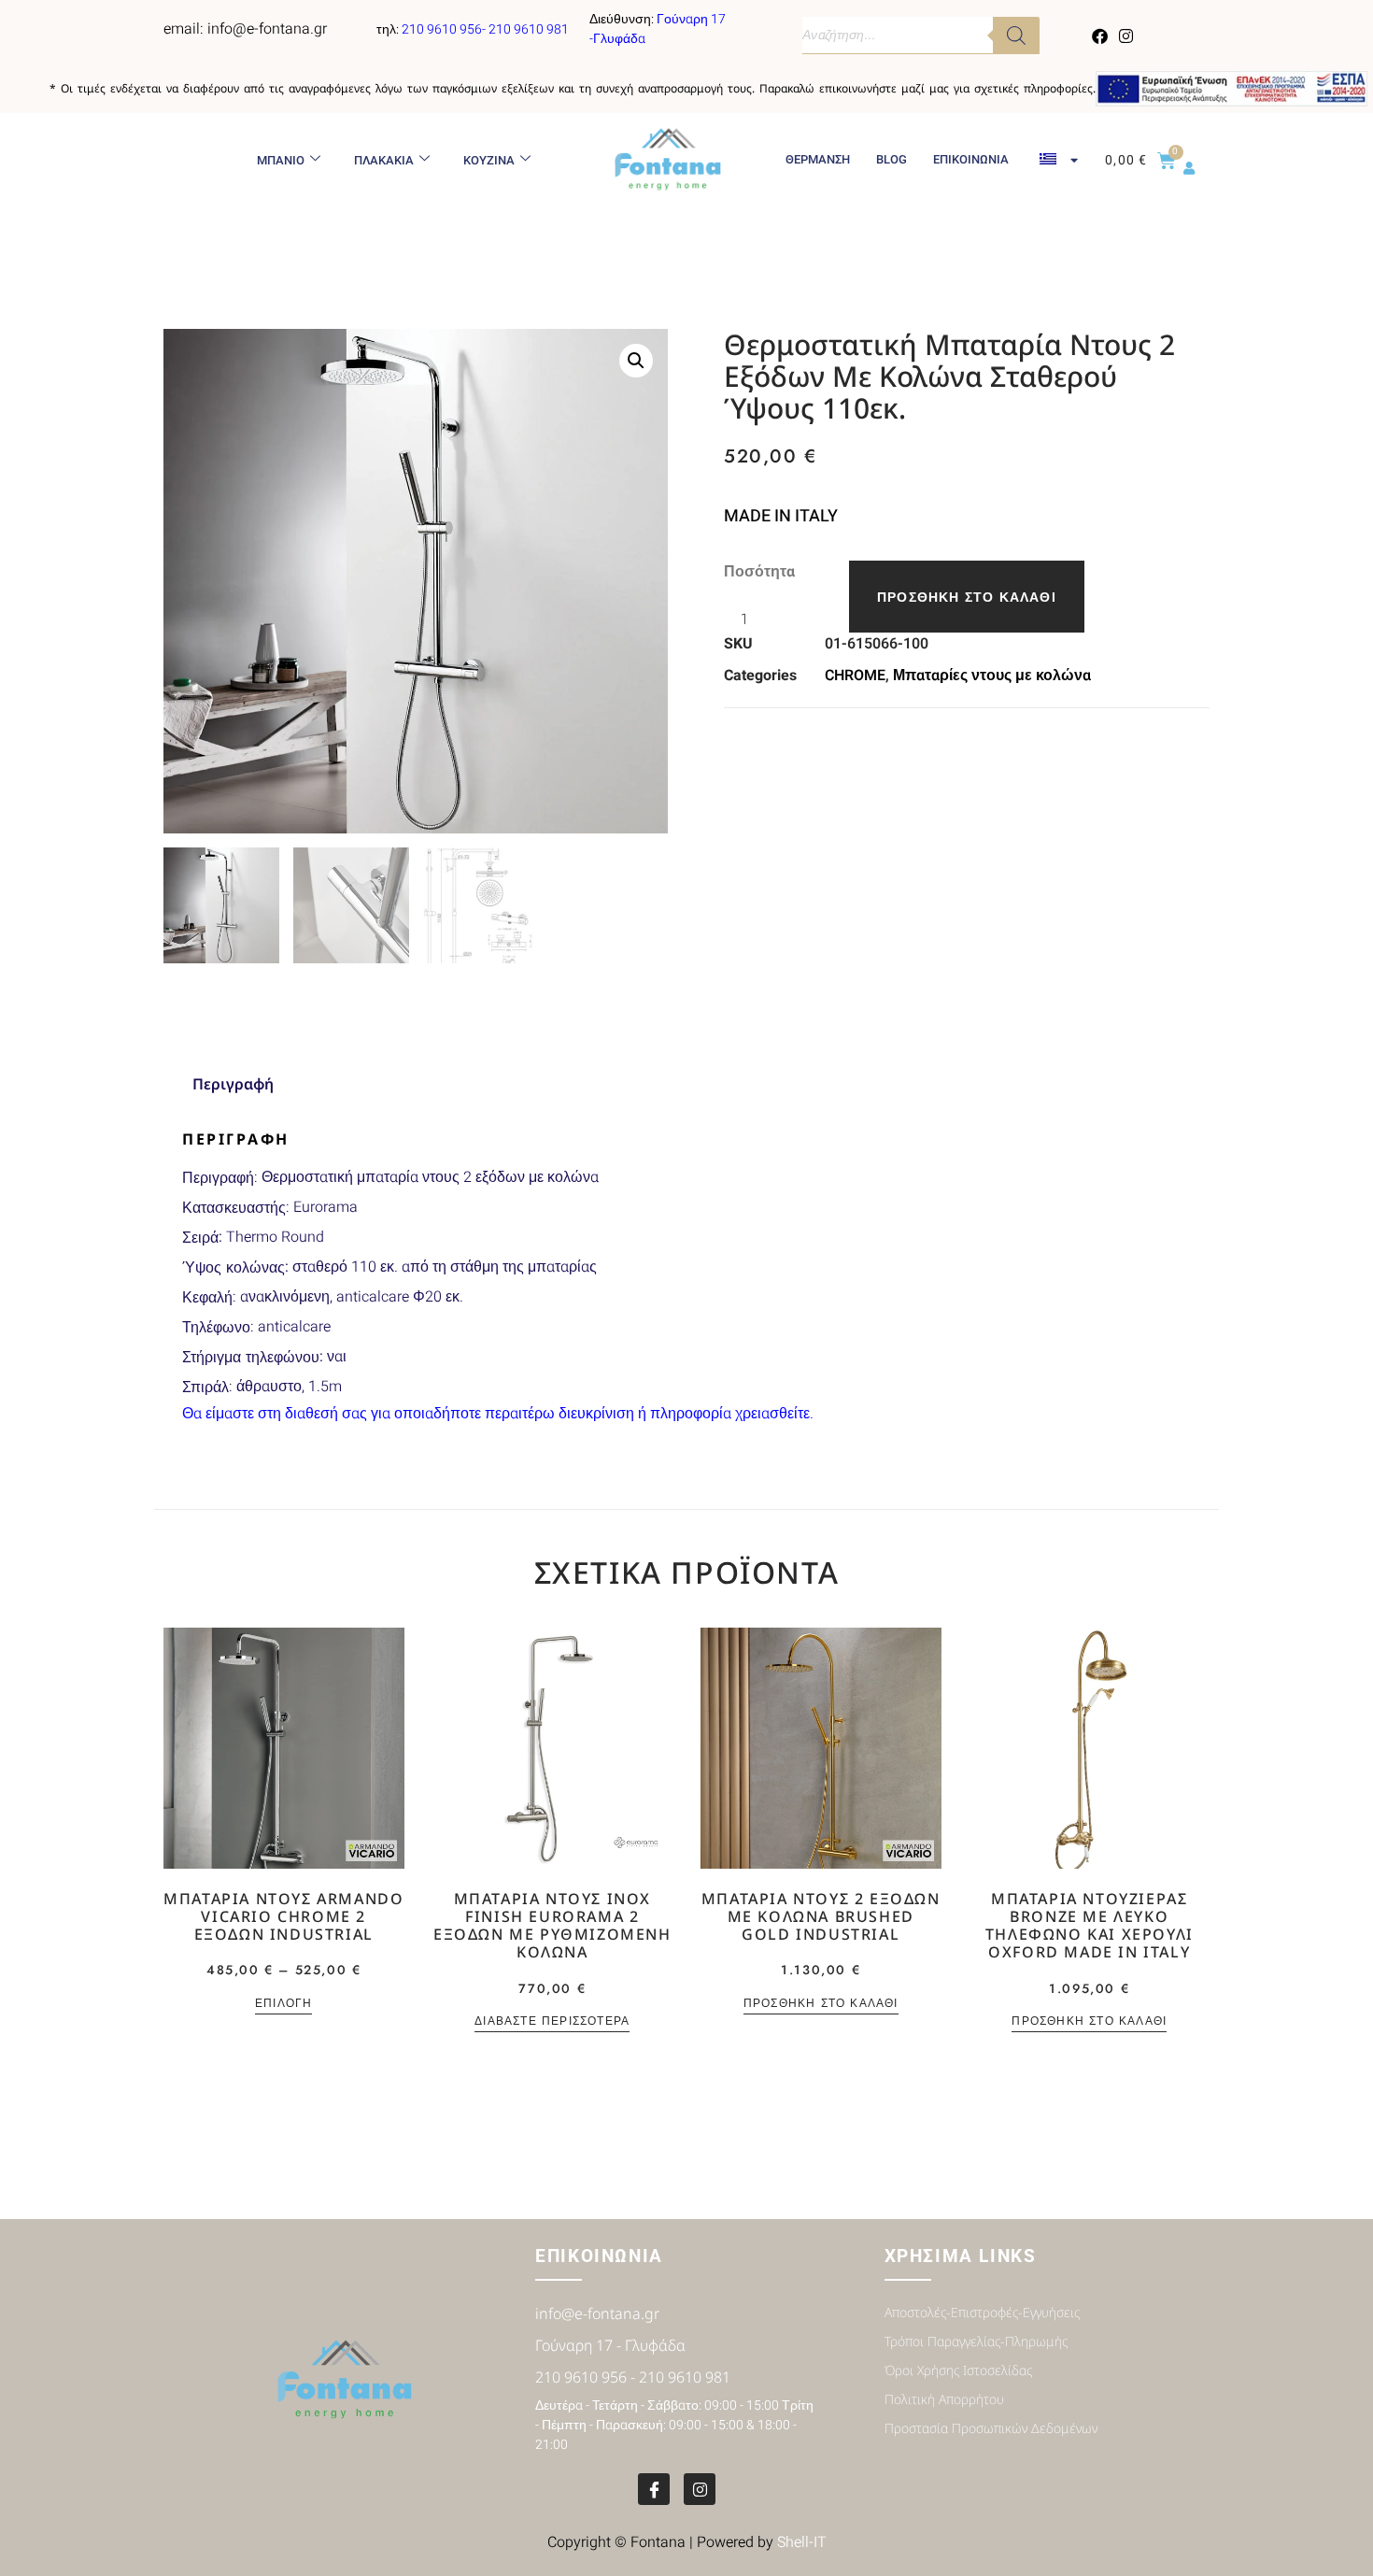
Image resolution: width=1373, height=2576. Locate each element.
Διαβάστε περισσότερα (552, 2022)
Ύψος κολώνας (234, 1267)
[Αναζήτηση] (1016, 36)
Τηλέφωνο (216, 1327)
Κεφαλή (207, 1297)
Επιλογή (283, 2005)
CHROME (855, 676)
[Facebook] (1100, 36)
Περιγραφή (218, 1178)
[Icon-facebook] (654, 2489)
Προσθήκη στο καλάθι (967, 597)
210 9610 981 (529, 29)
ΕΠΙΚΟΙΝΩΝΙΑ (971, 159)
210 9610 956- (445, 29)
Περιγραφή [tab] (233, 1084)
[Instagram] (1125, 36)
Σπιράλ (205, 1387)
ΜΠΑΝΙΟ (281, 160)
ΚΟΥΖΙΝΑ (489, 160)
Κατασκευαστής (234, 1208)
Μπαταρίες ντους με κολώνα (992, 676)
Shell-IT (802, 2542)
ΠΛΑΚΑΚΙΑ (384, 160)
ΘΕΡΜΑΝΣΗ (818, 159)
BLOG (892, 159)
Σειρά (200, 1238)
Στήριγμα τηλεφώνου (251, 1357)
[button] (636, 361)
